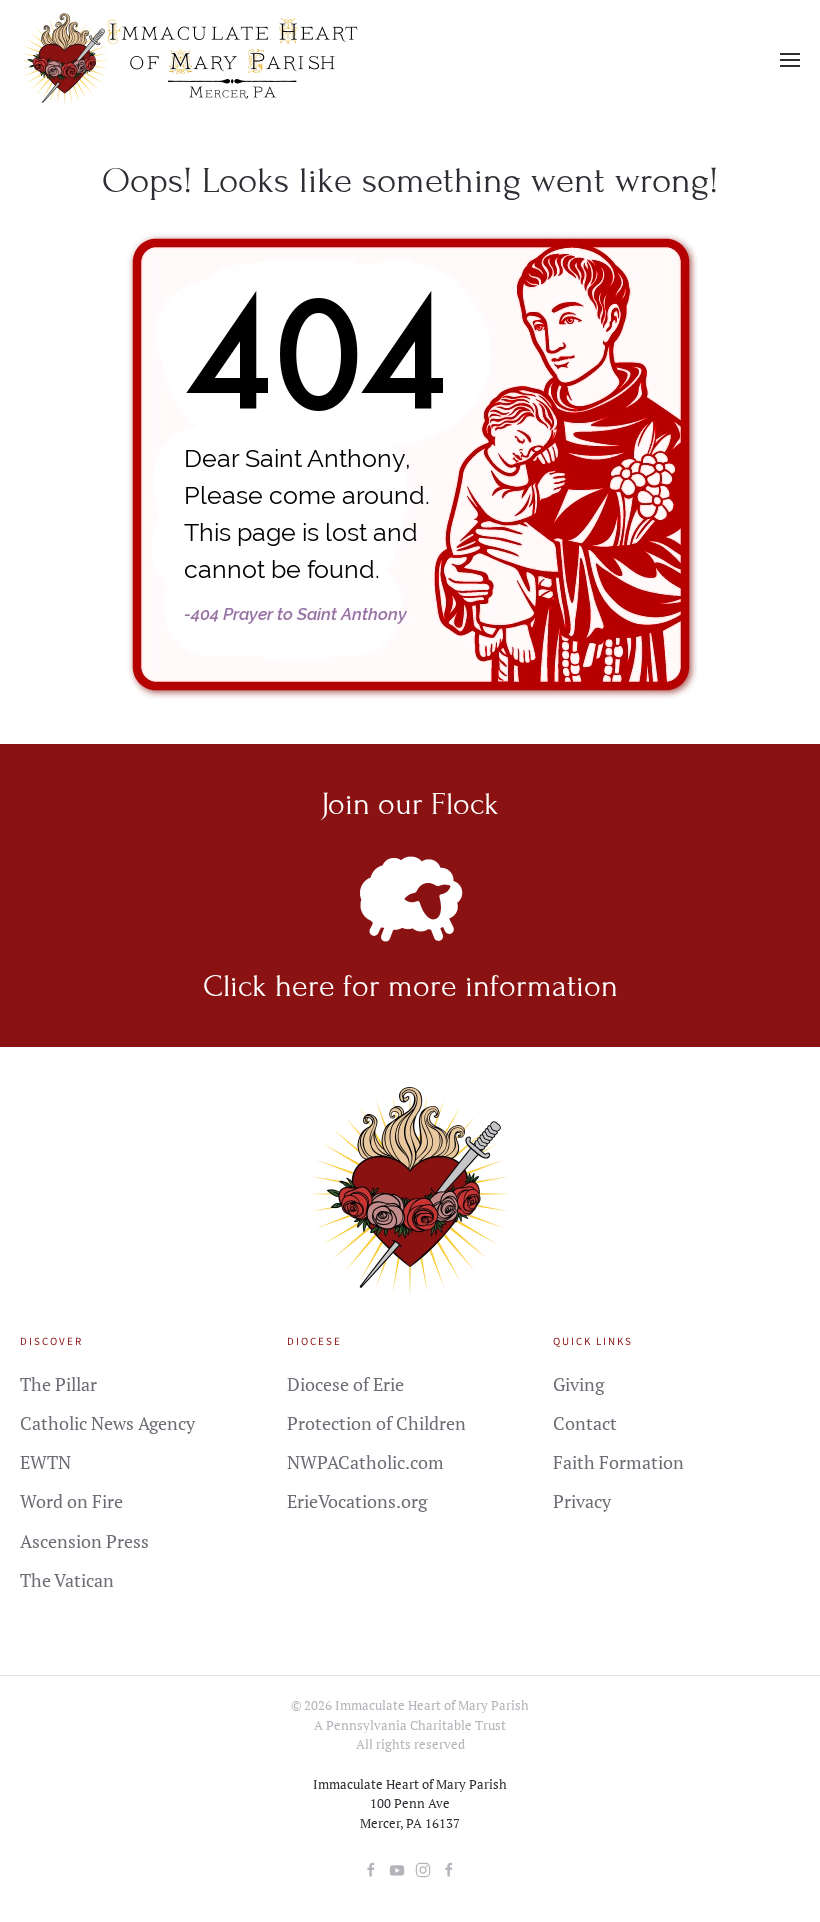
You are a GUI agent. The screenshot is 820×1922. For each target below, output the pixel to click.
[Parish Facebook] (371, 1867)
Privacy (582, 1501)
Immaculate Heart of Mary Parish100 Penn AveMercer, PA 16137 (410, 1803)
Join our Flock (410, 804)
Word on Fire (71, 1501)
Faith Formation (618, 1462)
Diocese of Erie (345, 1384)
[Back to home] (193, 60)
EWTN (45, 1462)
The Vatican (67, 1580)
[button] (790, 60)
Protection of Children (376, 1423)
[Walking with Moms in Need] (449, 1867)
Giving (578, 1384)
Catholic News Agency (107, 1423)
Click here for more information (410, 986)
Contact (585, 1423)
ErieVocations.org (357, 1501)
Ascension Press (84, 1541)
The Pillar (58, 1384)
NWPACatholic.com (365, 1462)
